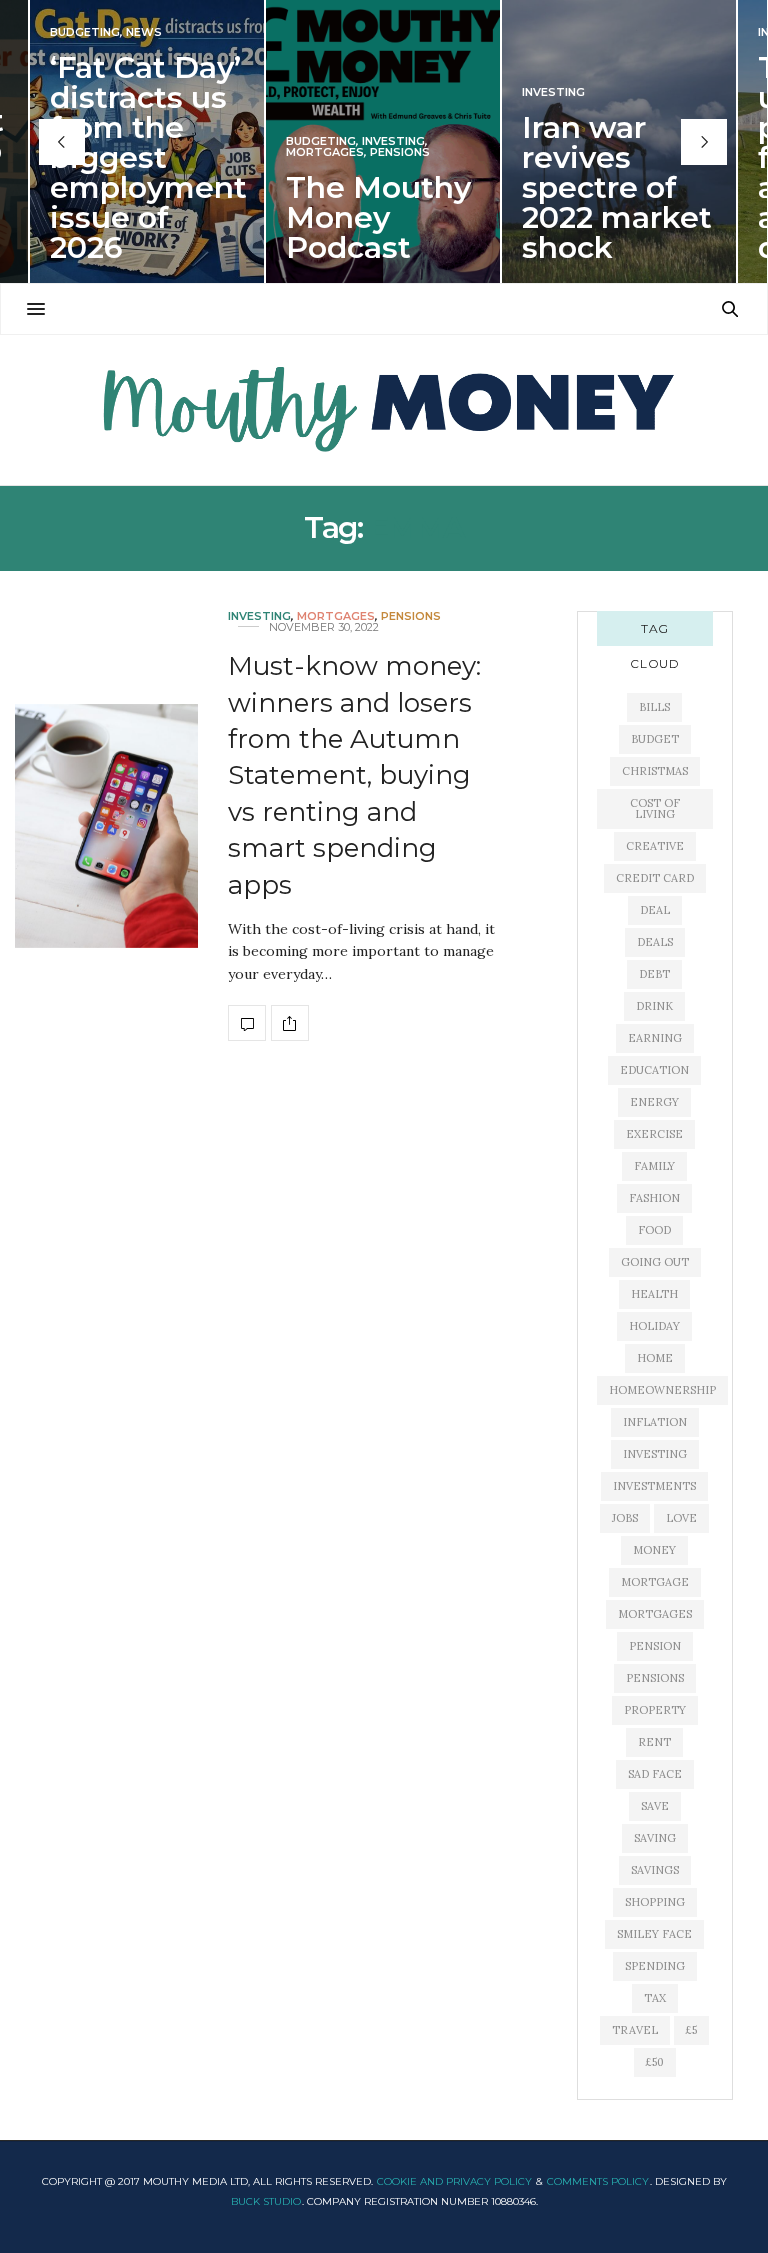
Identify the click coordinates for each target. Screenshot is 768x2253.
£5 (691, 2030)
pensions (655, 1678)
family (654, 1166)
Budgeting (85, 32)
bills (654, 707)
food (654, 1230)
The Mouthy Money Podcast (378, 217)
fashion (654, 1198)
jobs (625, 1518)
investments (654, 1486)
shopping (655, 1902)
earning (655, 1038)
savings (655, 1870)
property (655, 1710)
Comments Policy (598, 2181)
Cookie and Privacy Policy (454, 2181)
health (654, 1294)
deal (655, 910)
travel (635, 2030)
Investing (393, 141)
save (655, 1806)
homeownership (662, 1390)
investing (655, 1454)
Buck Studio (266, 2201)
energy (654, 1102)
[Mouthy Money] (384, 410)
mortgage (655, 1582)
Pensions (400, 152)
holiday (654, 1326)
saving (655, 1838)
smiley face (654, 1934)
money (654, 1550)
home (655, 1358)
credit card (655, 878)
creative (655, 846)
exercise (654, 1134)
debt (654, 974)
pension (655, 1646)
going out (655, 1262)
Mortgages (325, 152)
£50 (655, 2062)
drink (654, 1006)
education (654, 1070)
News (144, 32)
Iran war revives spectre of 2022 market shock (617, 187)
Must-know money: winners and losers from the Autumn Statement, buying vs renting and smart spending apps (354, 775)
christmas (655, 771)
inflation (655, 1422)
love (681, 1518)
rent (654, 1742)
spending (655, 1966)
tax (655, 1998)
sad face (655, 1774)
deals (655, 942)
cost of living (655, 808)
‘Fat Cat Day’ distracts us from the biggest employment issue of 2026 (148, 157)
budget (655, 739)
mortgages (655, 1614)
